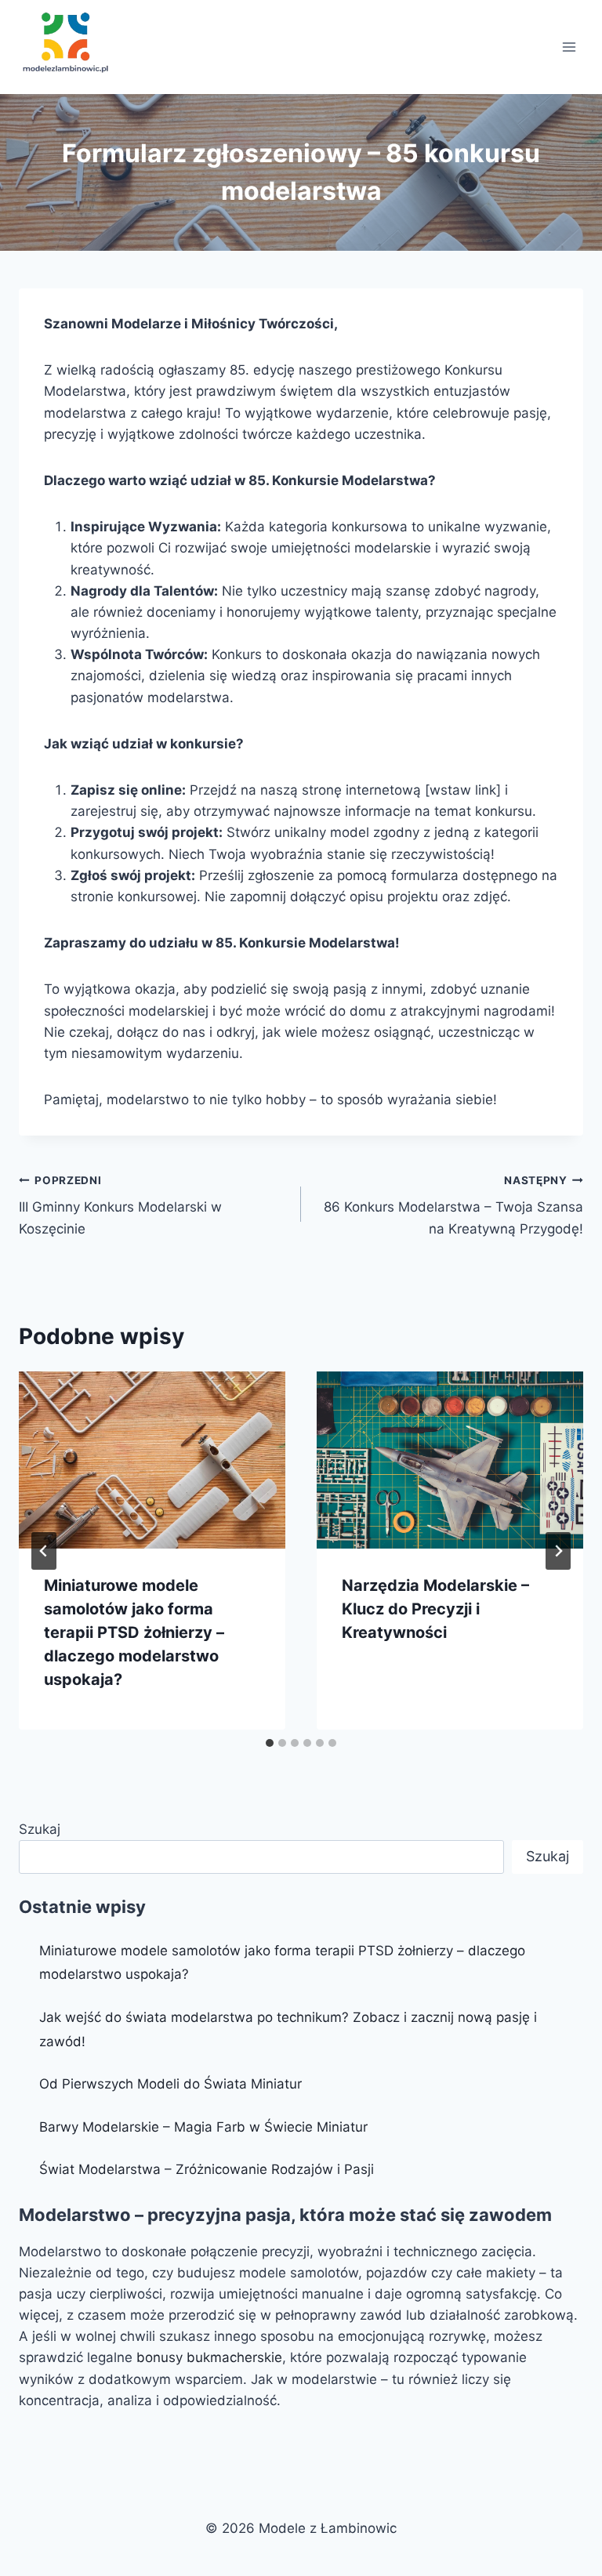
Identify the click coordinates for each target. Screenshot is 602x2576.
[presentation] (152, 1460)
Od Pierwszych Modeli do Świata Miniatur (170, 2084)
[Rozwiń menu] (569, 47)
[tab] (270, 1743)
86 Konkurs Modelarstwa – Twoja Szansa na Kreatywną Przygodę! (453, 1205)
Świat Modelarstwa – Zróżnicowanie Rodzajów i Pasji (207, 2169)
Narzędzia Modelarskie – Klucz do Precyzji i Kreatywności (435, 1609)
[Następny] (558, 1551)
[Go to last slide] (44, 1551)
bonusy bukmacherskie (209, 2357)
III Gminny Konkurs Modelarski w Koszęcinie (120, 1205)
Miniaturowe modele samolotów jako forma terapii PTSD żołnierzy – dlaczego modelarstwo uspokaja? (134, 1632)
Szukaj (40, 1829)
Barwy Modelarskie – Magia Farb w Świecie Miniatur (203, 2127)
